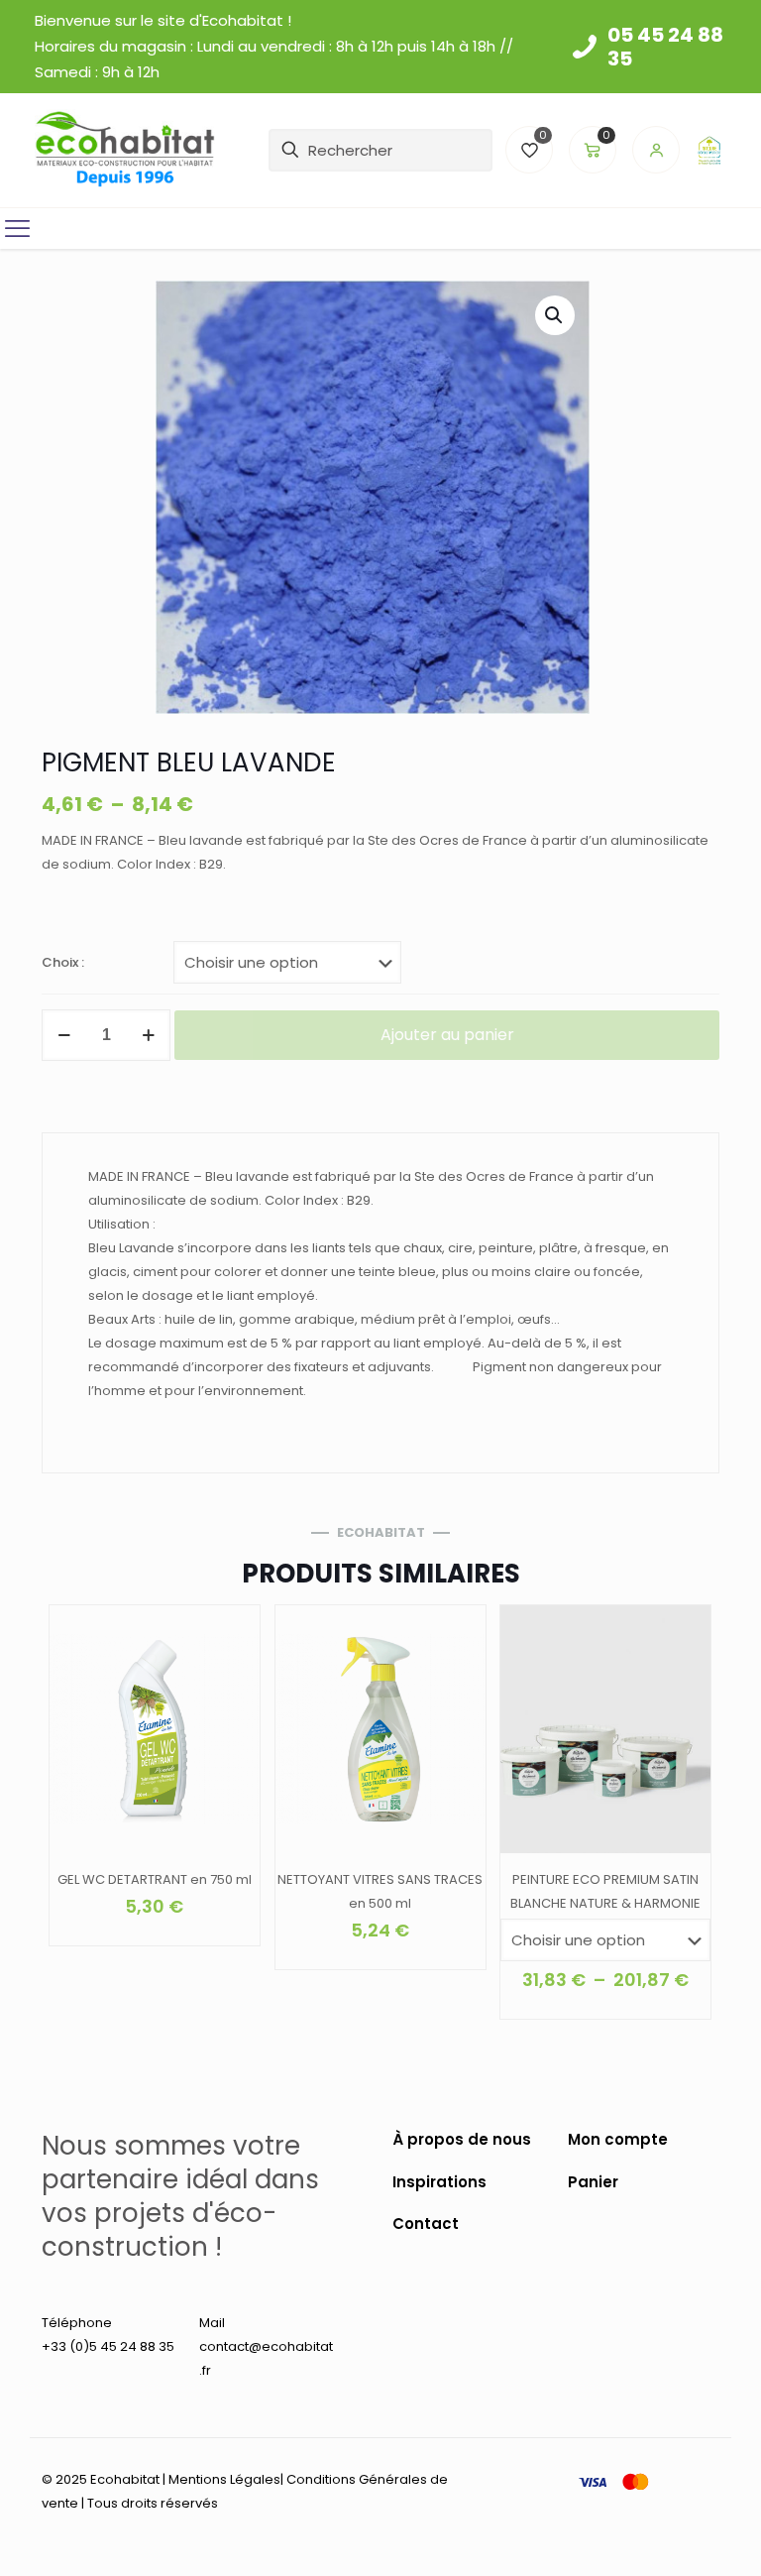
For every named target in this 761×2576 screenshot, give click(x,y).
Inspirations (439, 2182)
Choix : (63, 962)
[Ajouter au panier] (232, 1633)
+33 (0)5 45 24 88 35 (108, 2346)
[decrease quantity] (64, 1035)
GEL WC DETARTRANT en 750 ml (155, 1879)
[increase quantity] (148, 1035)
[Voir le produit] (232, 1676)
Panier (593, 2182)
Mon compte (618, 2139)
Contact (426, 2224)
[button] (555, 315)
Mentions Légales (224, 2479)
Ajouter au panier (447, 1035)
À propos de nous (462, 2139)
